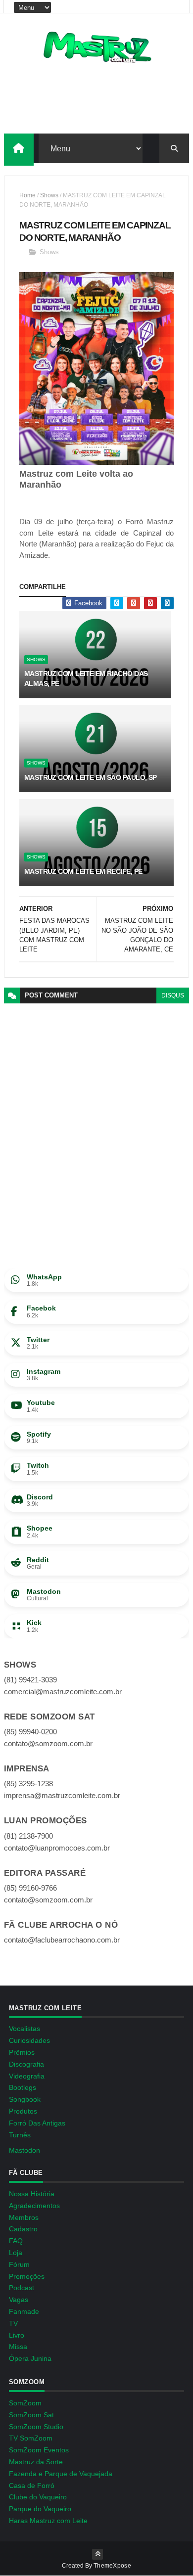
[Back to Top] (97, 2554)
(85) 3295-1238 (28, 1784)
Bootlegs (23, 2087)
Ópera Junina (30, 2358)
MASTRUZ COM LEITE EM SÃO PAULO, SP (91, 777)
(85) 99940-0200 (30, 1732)
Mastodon (24, 2150)
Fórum (19, 2264)
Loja (16, 2253)
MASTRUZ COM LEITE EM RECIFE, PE (83, 871)
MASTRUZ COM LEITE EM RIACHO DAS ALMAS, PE (86, 678)
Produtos (23, 2111)
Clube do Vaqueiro (38, 2497)
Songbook (25, 2099)
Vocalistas (24, 2029)
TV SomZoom (31, 2438)
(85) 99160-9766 (30, 1888)
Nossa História (32, 2194)
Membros (24, 2217)
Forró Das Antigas (37, 2123)
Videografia (27, 2076)
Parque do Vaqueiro (40, 2509)
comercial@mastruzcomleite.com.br (63, 1692)
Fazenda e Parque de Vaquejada (61, 2474)
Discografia (26, 2064)
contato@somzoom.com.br (48, 1743)
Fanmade (24, 2311)
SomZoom (25, 2403)
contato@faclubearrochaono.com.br (62, 1940)
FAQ (16, 2241)
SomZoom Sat (31, 2415)
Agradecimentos (34, 2206)
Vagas (19, 2300)
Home (27, 195)
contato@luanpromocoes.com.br (57, 1848)
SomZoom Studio (36, 2427)
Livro (17, 2335)
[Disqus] (96, 1127)
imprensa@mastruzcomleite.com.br (62, 1795)
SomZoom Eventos (39, 2450)
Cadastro (23, 2229)
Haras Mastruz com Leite (48, 2521)
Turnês (20, 2135)
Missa (18, 2347)
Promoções (27, 2276)
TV (13, 2323)
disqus (173, 995)
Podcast (22, 2288)
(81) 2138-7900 (28, 1836)
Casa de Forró (32, 2486)
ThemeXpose (112, 2566)
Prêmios (22, 2052)
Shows (49, 195)
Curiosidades (29, 2040)
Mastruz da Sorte (36, 2462)
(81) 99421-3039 (30, 1680)
